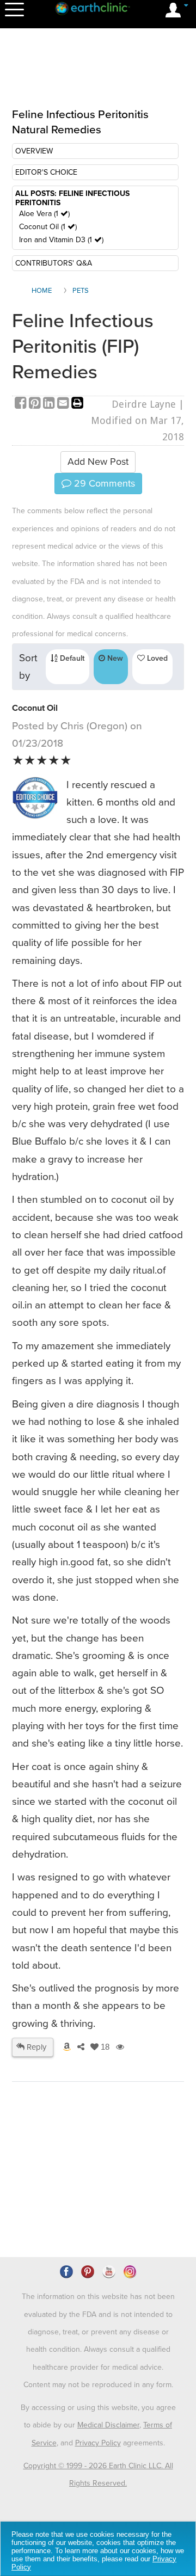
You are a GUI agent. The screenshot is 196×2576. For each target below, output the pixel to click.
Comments (103, 483)
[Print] (77, 404)
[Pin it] (36, 404)
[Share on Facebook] (22, 404)
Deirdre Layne (144, 404)
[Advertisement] (99, 75)
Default (71, 658)
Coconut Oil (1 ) (48, 227)
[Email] (64, 404)
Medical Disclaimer (108, 2425)
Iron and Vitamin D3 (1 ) (61, 240)
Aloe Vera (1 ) (44, 214)
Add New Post (98, 462)
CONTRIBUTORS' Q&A (54, 263)
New (114, 658)
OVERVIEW (34, 151)
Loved (156, 658)
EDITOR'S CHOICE (46, 172)
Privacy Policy (98, 2443)
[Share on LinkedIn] (50, 404)
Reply (35, 2047)
